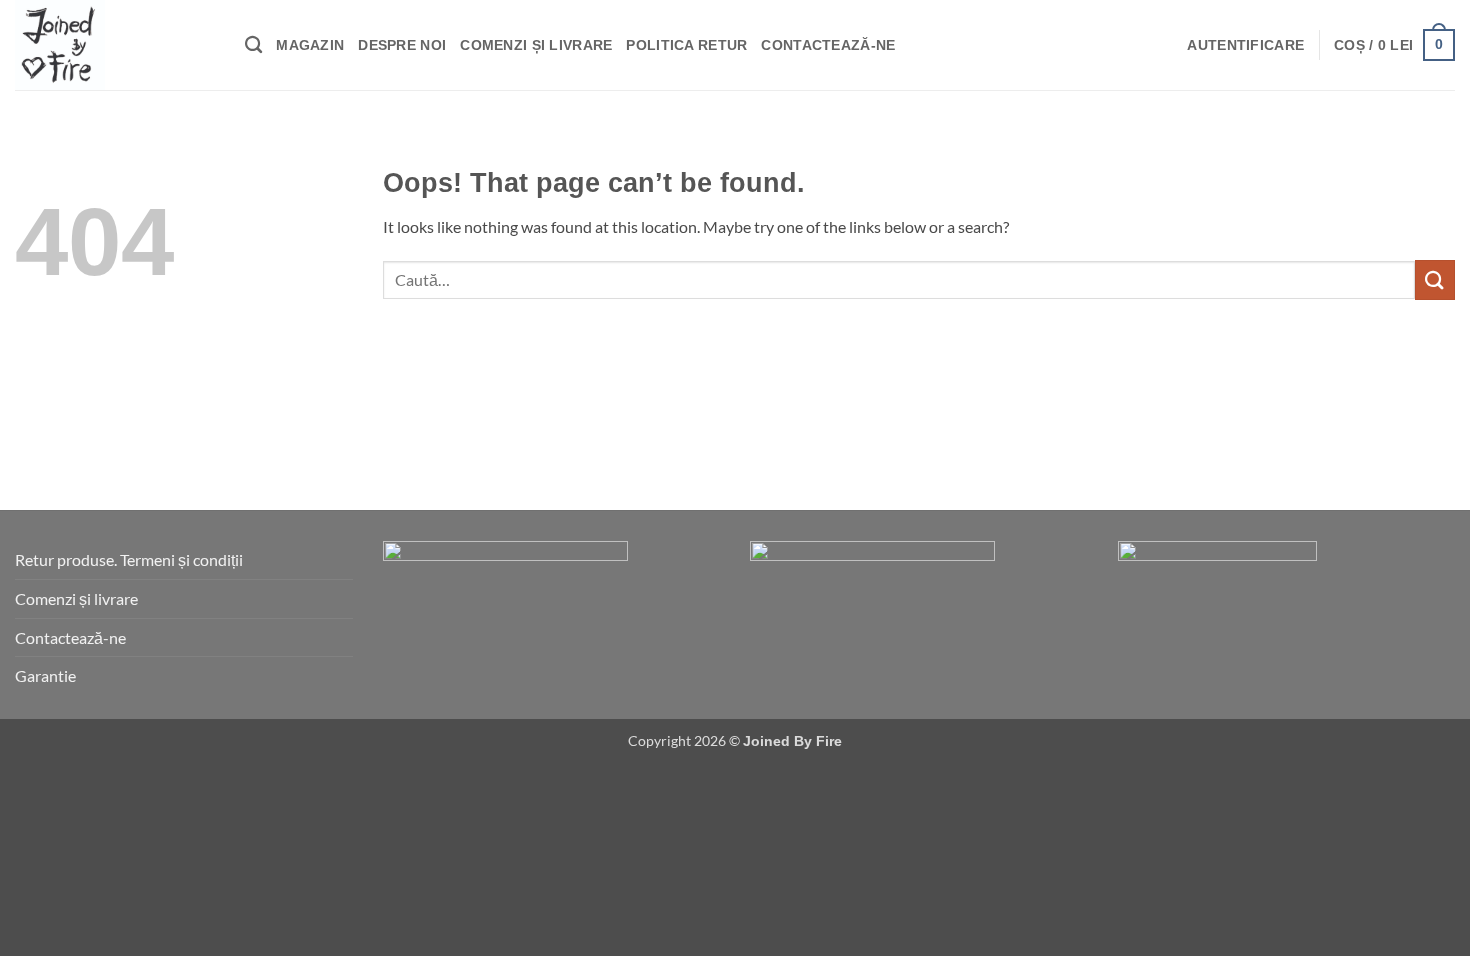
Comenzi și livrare (536, 45)
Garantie (45, 675)
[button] (1245, 45)
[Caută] (253, 45)
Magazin (310, 45)
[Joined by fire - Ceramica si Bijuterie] (115, 45)
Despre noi (402, 45)
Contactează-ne (828, 45)
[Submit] (1435, 279)
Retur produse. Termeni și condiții (129, 559)
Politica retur (686, 45)
